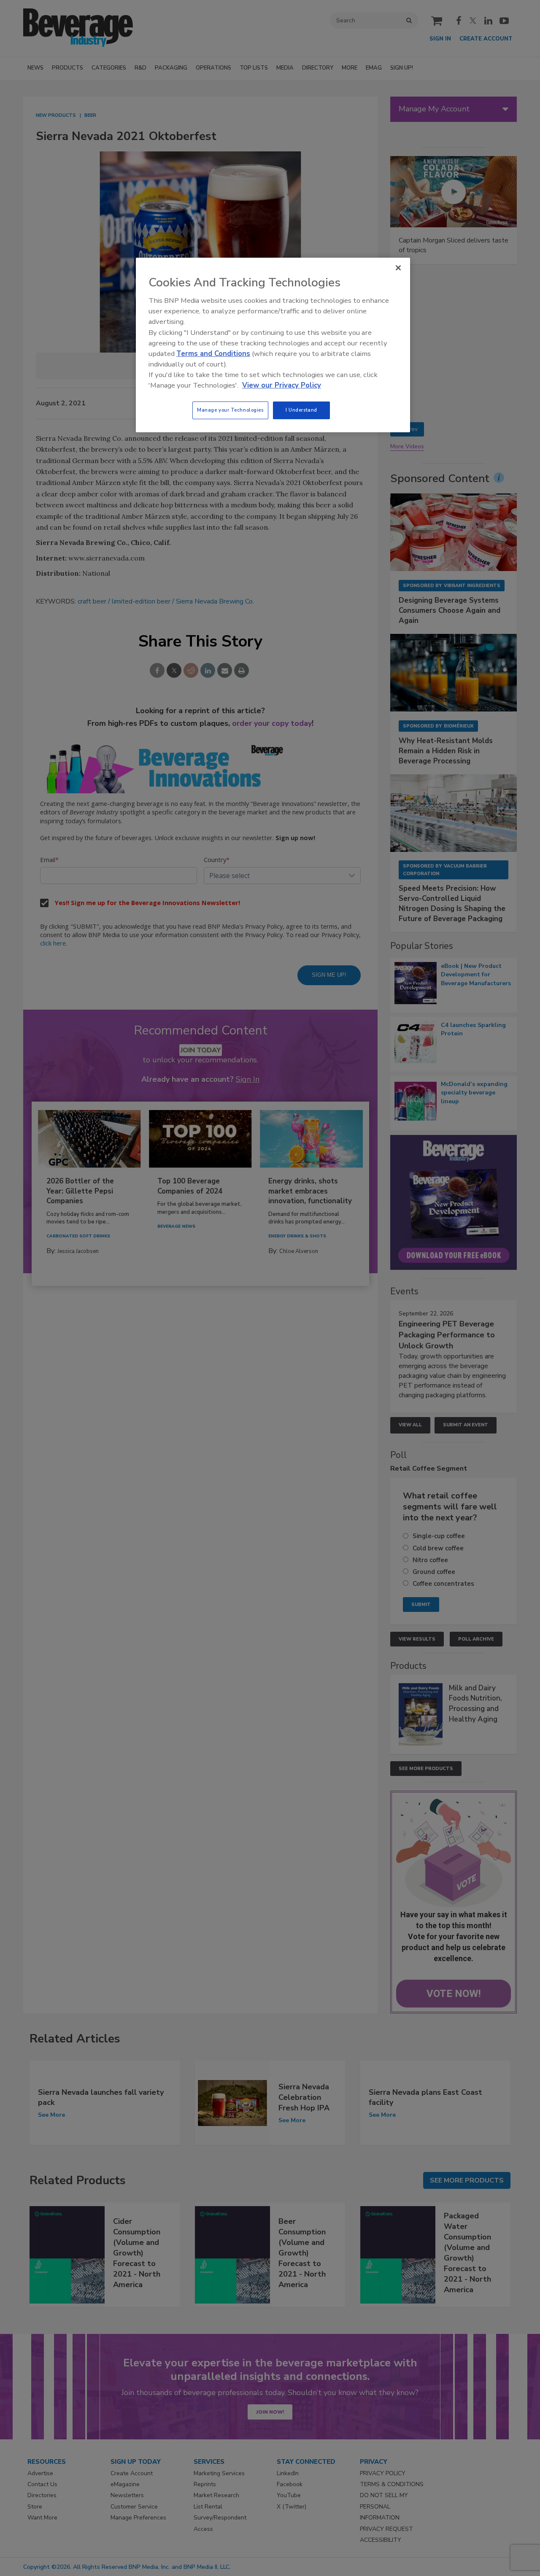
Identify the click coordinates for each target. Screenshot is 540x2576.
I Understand (301, 410)
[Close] (398, 268)
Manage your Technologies (230, 410)
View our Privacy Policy (282, 385)
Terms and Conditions (213, 354)
